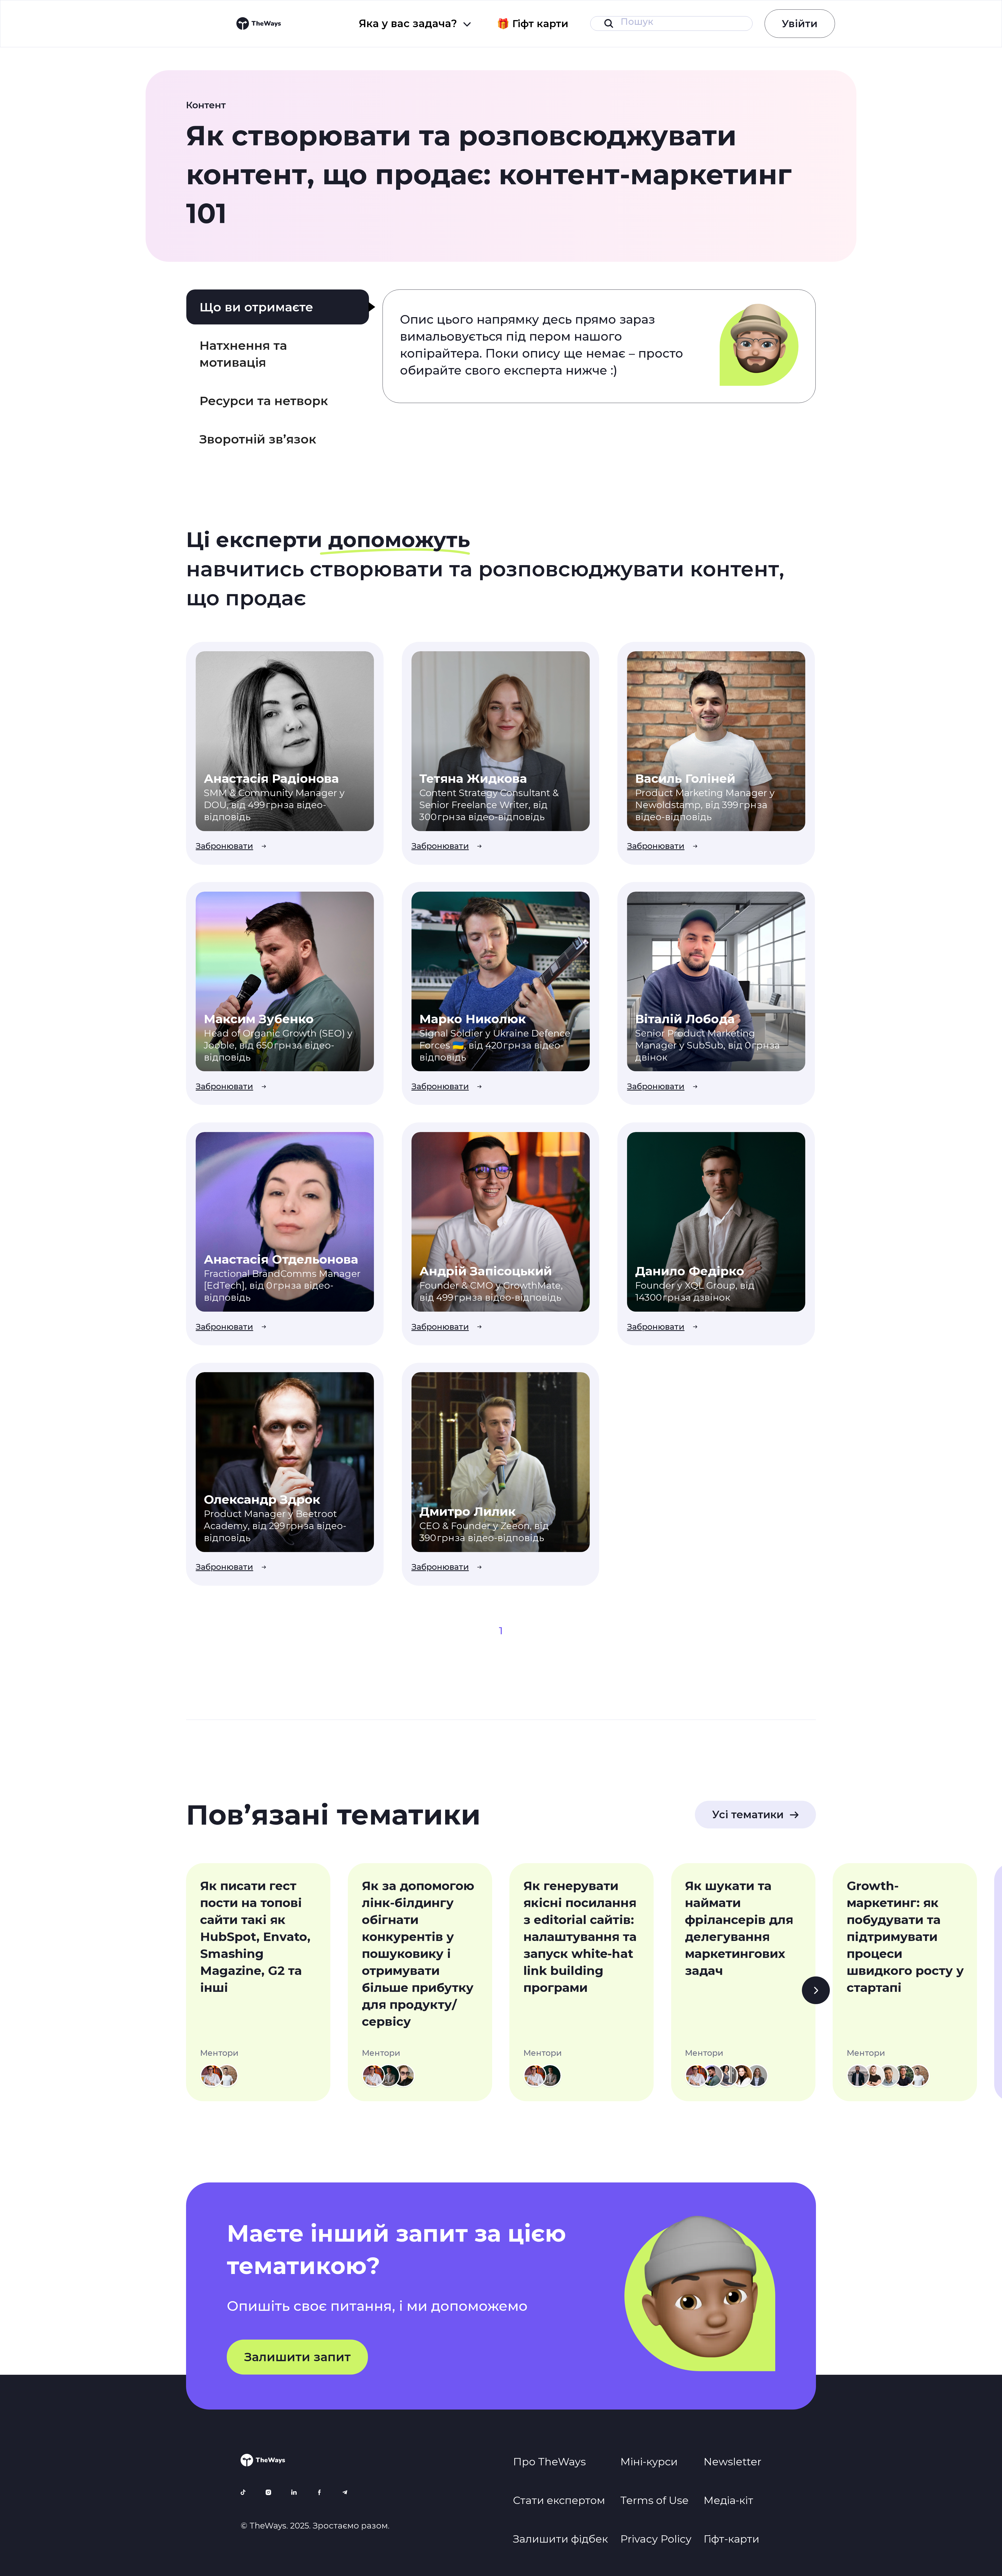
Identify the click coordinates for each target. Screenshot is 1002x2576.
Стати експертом (559, 2500)
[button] (415, 23)
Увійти (800, 24)
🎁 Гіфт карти (533, 24)
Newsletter (732, 2462)
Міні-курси (649, 2462)
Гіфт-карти (731, 2539)
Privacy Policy (656, 2539)
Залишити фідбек (560, 2539)
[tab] (278, 307)
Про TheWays (549, 2462)
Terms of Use (654, 2500)
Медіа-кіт (728, 2500)
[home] (259, 23)
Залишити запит (297, 2357)
